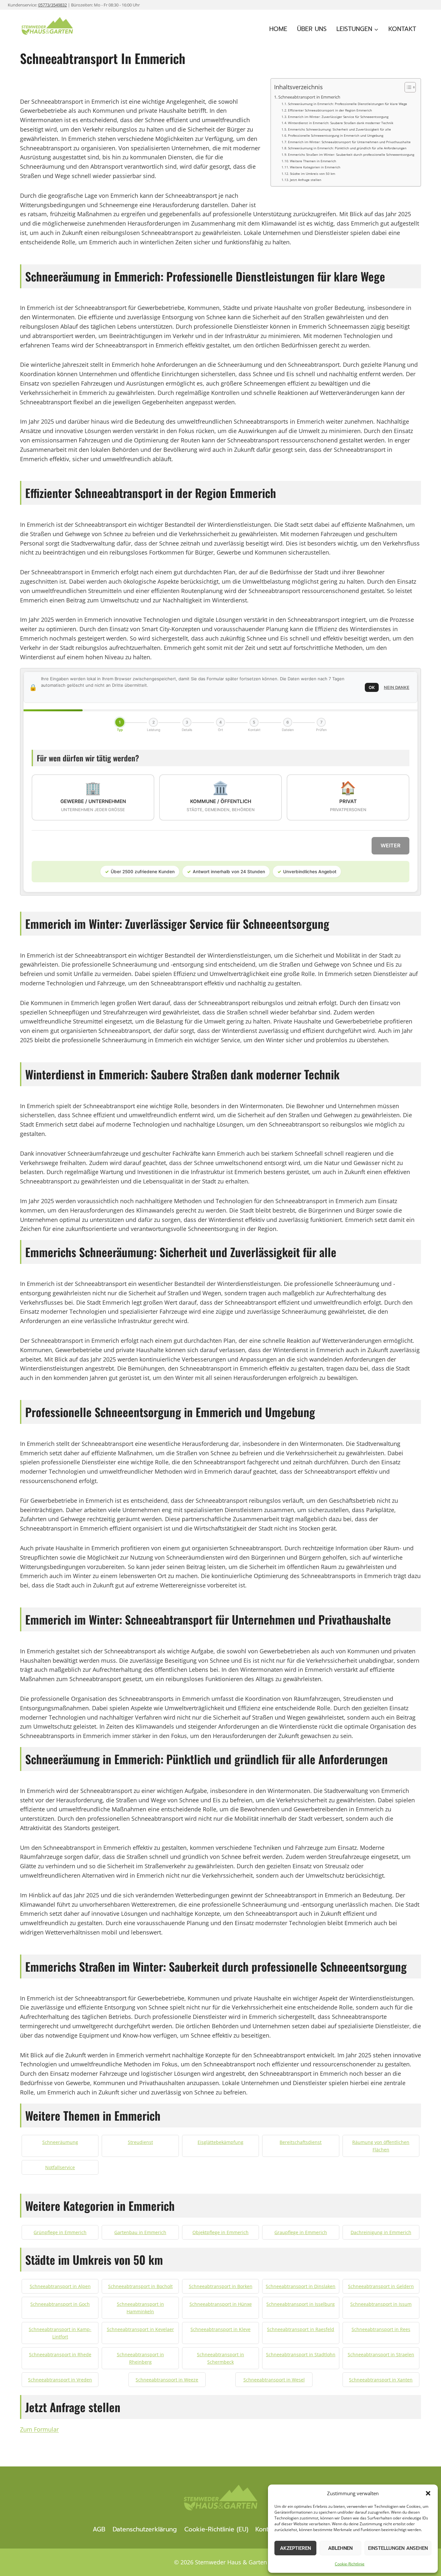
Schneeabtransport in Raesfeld (301, 2329)
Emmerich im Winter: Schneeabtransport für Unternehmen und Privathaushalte (349, 142)
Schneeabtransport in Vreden (60, 2380)
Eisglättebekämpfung (221, 2142)
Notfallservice (60, 2167)
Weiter (390, 845)
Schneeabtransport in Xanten (381, 2380)
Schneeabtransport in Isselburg (301, 2304)
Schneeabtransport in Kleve (221, 2329)
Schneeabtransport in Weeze (167, 2380)
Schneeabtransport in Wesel (274, 2380)
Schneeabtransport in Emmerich (309, 97)
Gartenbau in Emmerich (140, 2232)
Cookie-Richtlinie (350, 2564)
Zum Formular (39, 2429)
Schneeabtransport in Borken (221, 2286)
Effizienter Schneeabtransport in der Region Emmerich (330, 110)
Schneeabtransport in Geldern (381, 2286)
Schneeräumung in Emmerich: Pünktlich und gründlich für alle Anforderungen (347, 148)
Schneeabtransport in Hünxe (221, 2304)
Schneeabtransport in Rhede (60, 2354)
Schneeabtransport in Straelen (381, 2354)
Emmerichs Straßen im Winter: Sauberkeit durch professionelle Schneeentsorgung (351, 154)
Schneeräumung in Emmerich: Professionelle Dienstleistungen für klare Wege (348, 104)
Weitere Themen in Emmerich (313, 161)
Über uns (312, 29)
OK (372, 687)
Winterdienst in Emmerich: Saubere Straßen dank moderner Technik (341, 123)
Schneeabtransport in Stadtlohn (301, 2354)
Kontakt (402, 29)
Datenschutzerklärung (145, 2529)
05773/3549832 (52, 5)
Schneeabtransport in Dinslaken (301, 2286)
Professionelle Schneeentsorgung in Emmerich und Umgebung (336, 135)
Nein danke (397, 687)
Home (278, 29)
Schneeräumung (60, 2142)
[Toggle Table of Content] (407, 87)
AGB (99, 2529)
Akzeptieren (295, 2548)
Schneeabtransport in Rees (381, 2329)
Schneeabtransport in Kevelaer (140, 2329)
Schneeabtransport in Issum (381, 2304)
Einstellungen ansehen (398, 2548)
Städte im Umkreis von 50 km (313, 174)
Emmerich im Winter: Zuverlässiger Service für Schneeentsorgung (338, 117)
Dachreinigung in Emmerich (381, 2232)
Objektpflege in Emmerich (221, 2232)
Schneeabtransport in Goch (60, 2304)
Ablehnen (340, 2548)
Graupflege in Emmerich (301, 2232)
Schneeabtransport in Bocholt (140, 2286)
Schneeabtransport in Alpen (60, 2286)
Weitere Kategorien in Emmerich (315, 167)
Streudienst (140, 2142)
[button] (428, 2493)
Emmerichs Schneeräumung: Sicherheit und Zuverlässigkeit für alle (339, 129)
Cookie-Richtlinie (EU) (216, 2529)
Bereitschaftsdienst (301, 2142)
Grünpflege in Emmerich (60, 2232)
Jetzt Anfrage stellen (306, 180)
